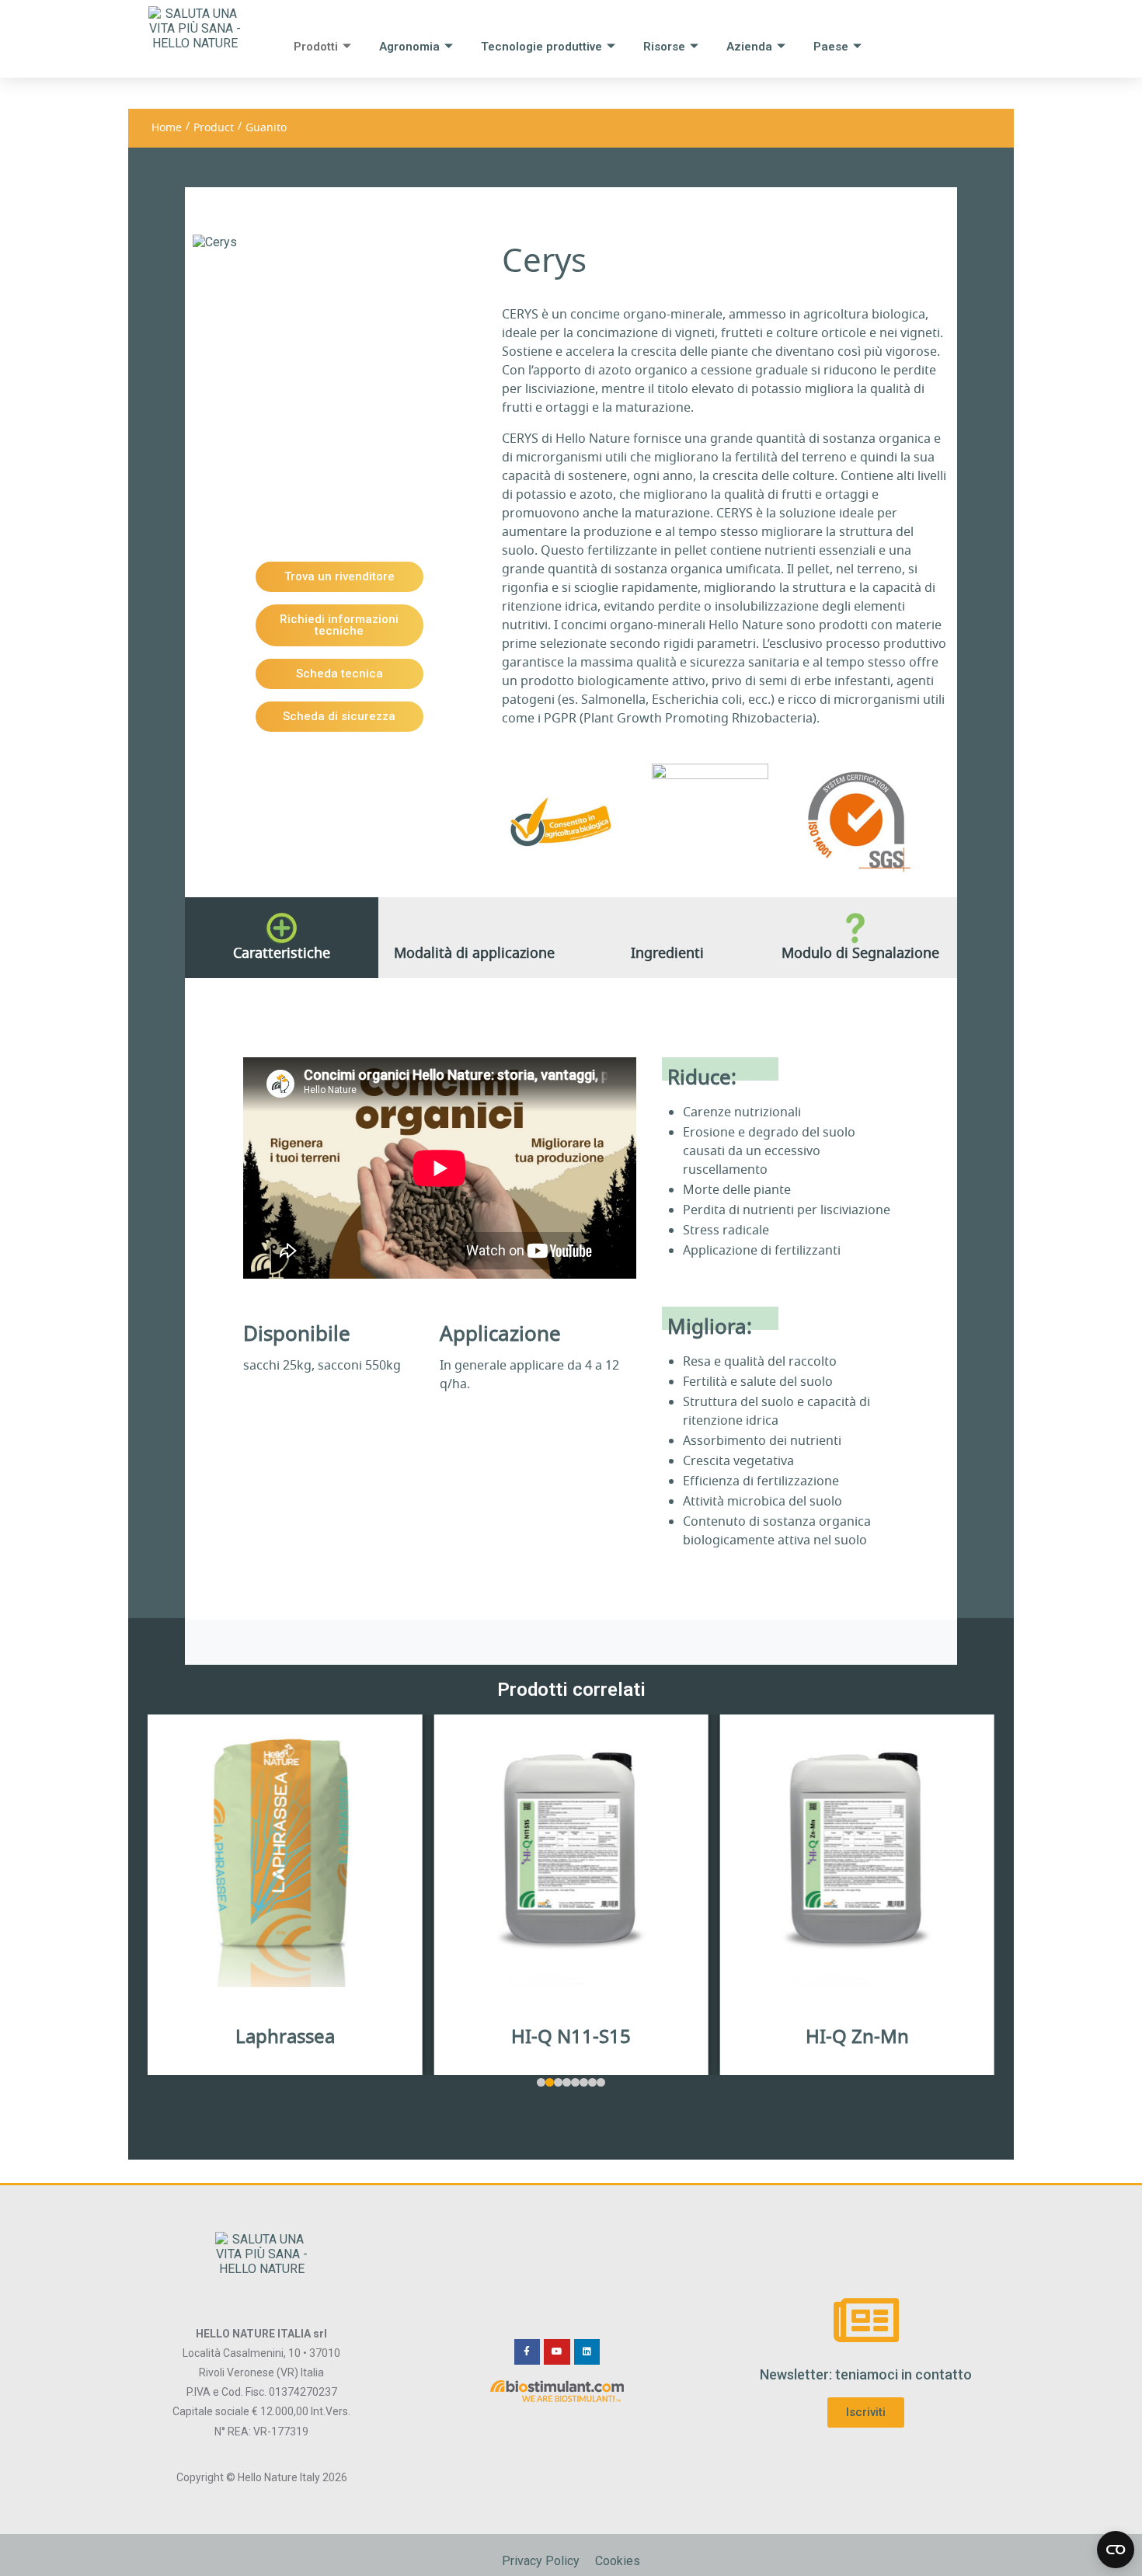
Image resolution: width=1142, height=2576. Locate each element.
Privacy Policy (541, 2561)
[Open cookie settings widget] (1116, 2550)
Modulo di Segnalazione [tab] (860, 953)
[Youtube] (557, 2352)
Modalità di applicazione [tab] (474, 953)
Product (214, 128)
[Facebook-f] (527, 2352)
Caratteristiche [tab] (282, 953)
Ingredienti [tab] (667, 953)
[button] (541, 2082)
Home (167, 128)
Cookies (618, 2561)
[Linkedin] (587, 2352)
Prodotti (316, 47)
